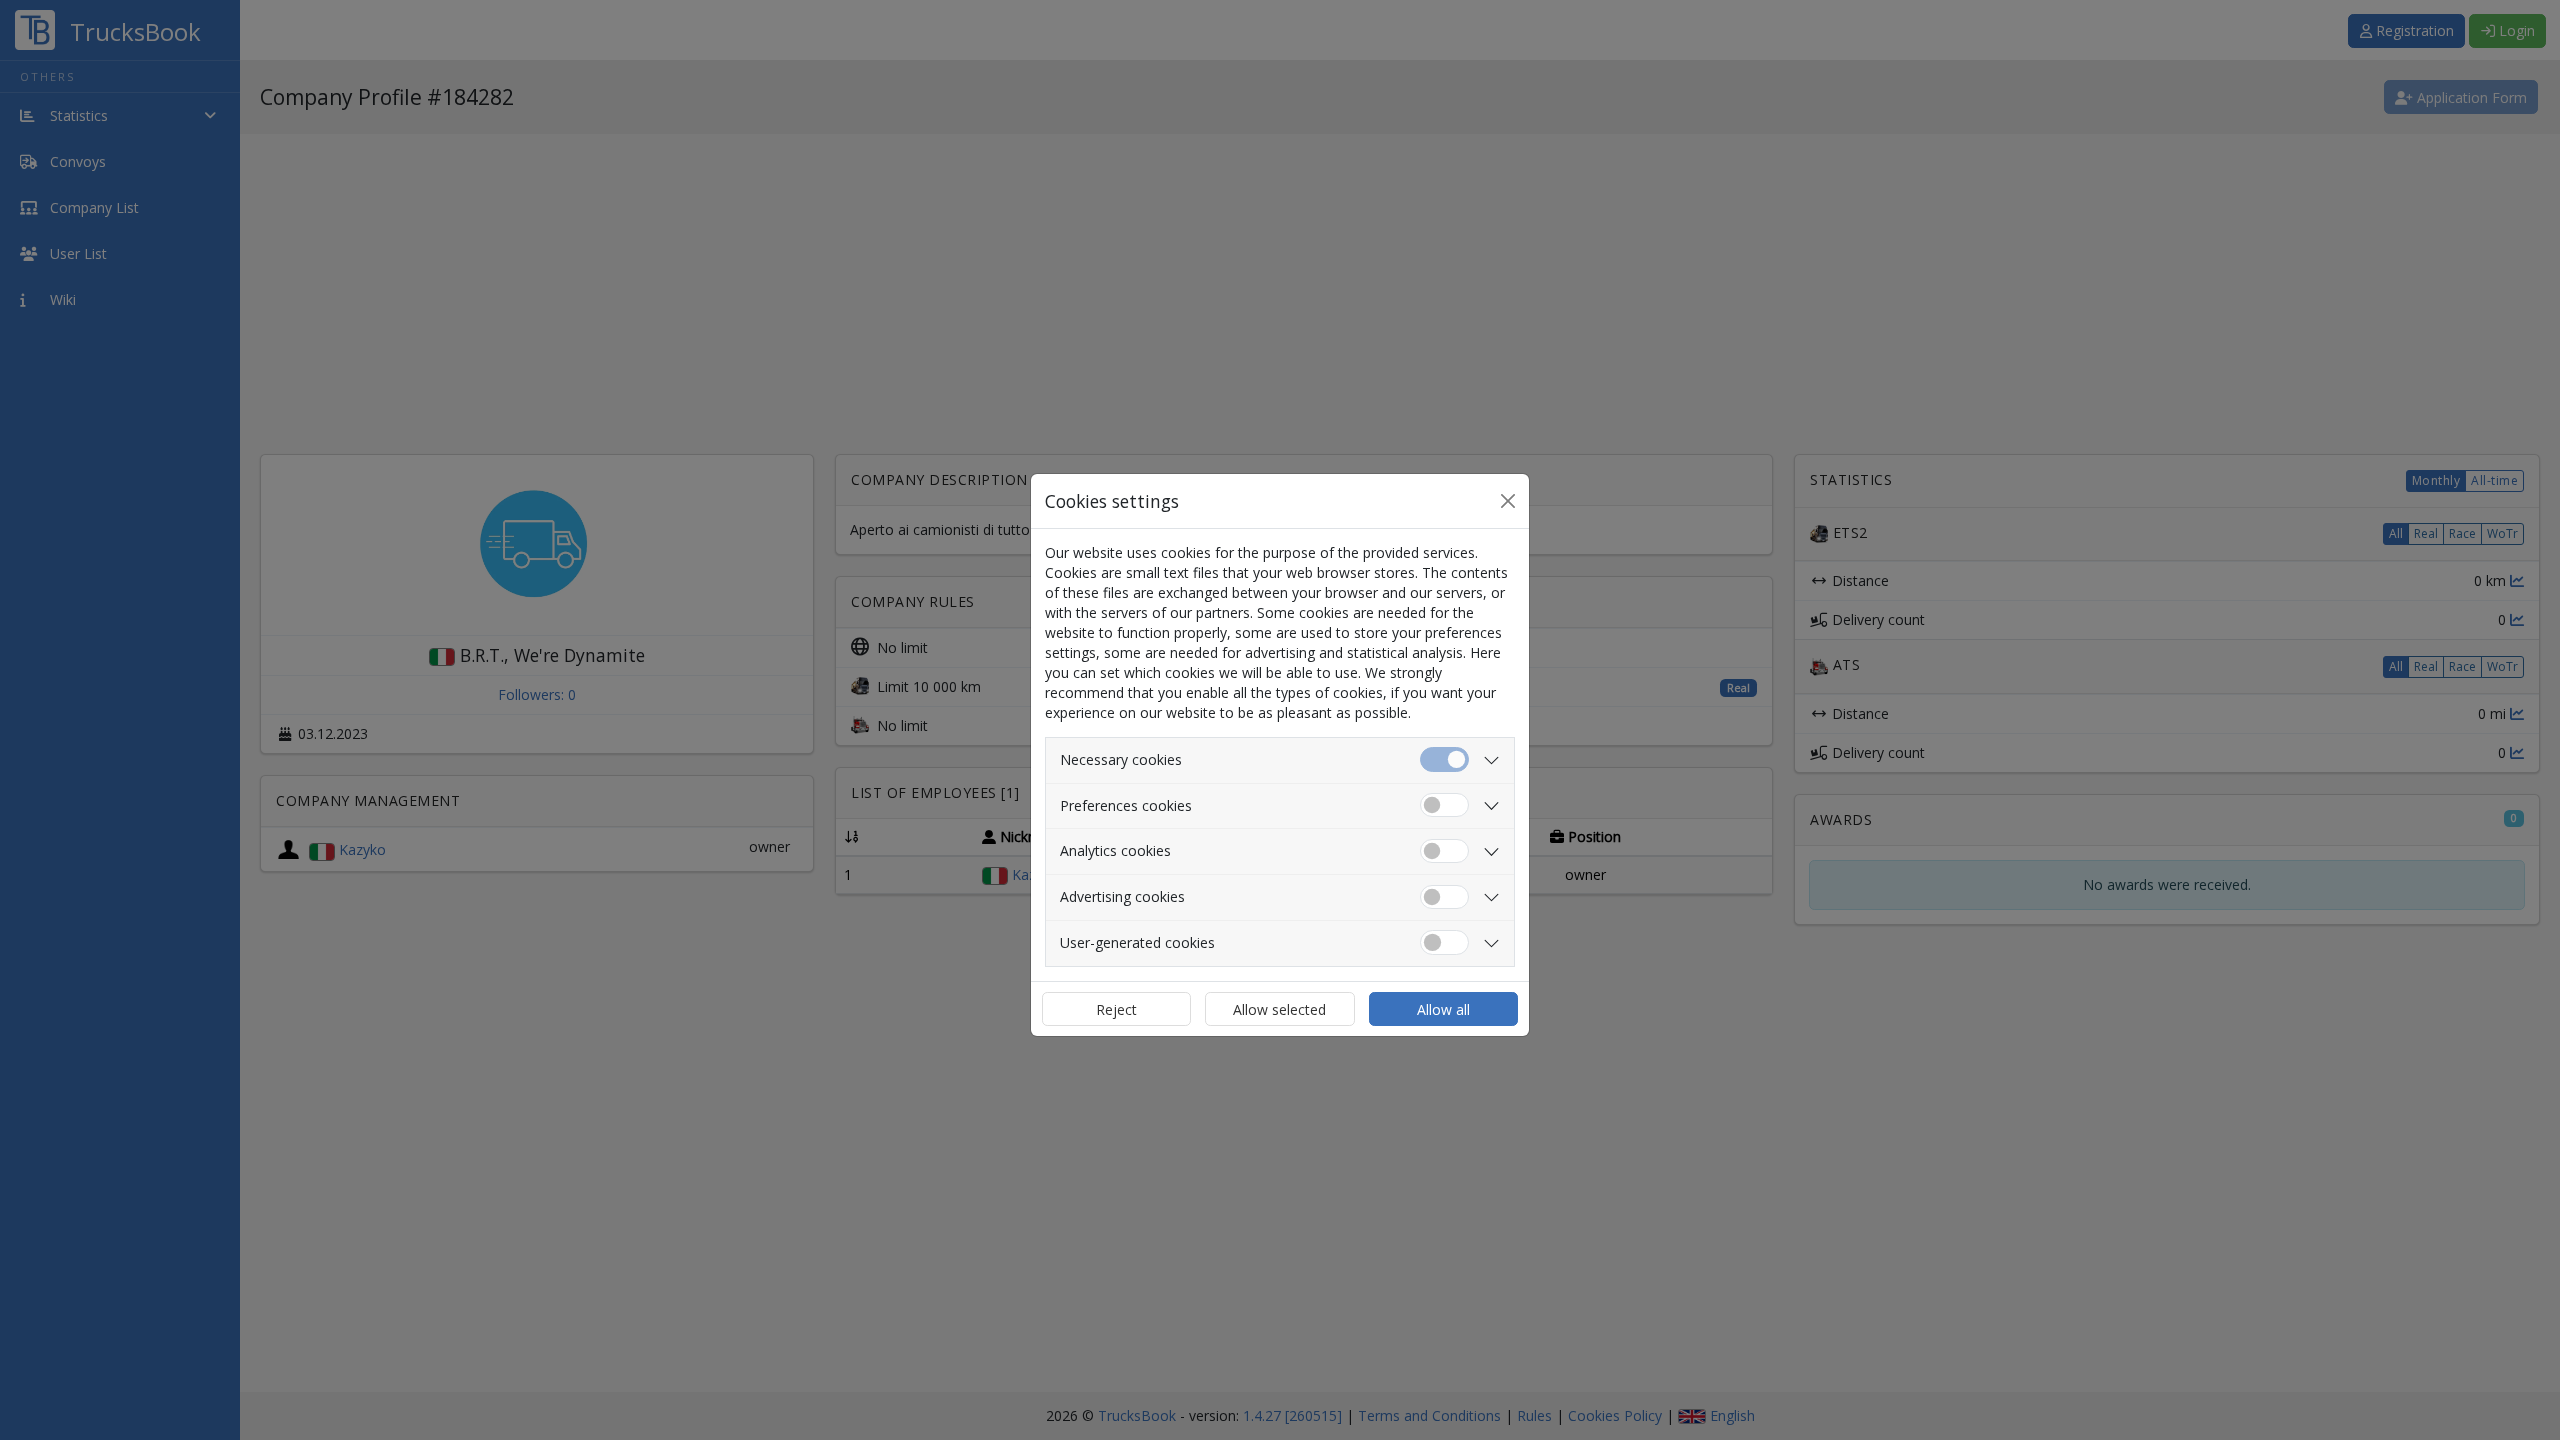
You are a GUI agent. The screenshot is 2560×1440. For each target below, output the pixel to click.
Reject (1116, 1009)
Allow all (1443, 1009)
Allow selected (1279, 1009)
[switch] (1444, 805)
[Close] (1508, 501)
